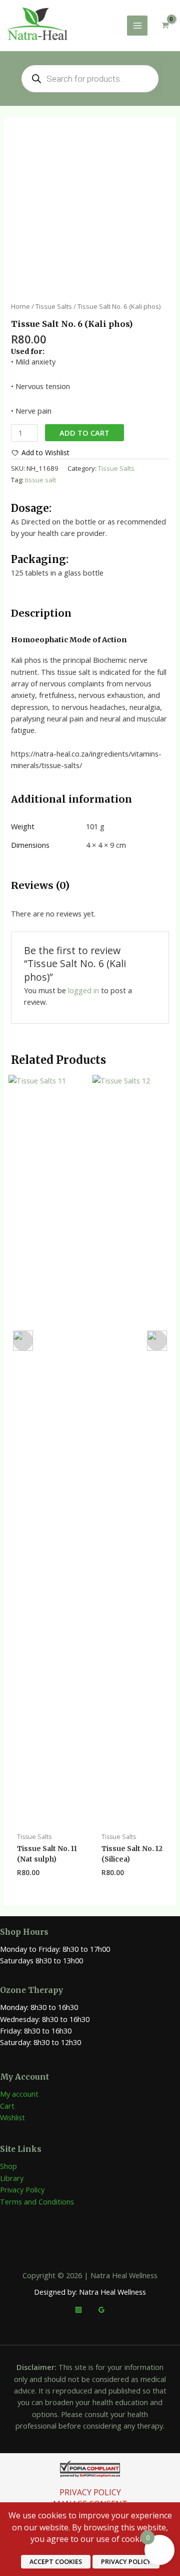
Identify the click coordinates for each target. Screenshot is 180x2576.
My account (19, 2094)
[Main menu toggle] (137, 26)
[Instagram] (78, 2310)
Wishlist (12, 2117)
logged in (83, 990)
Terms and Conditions (37, 2201)
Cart (7, 2106)
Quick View (48, 1818)
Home (20, 306)
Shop (8, 2166)
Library (12, 2178)
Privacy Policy (22, 2189)
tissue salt (40, 480)
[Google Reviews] (101, 2310)
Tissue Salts (54, 306)
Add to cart (84, 433)
